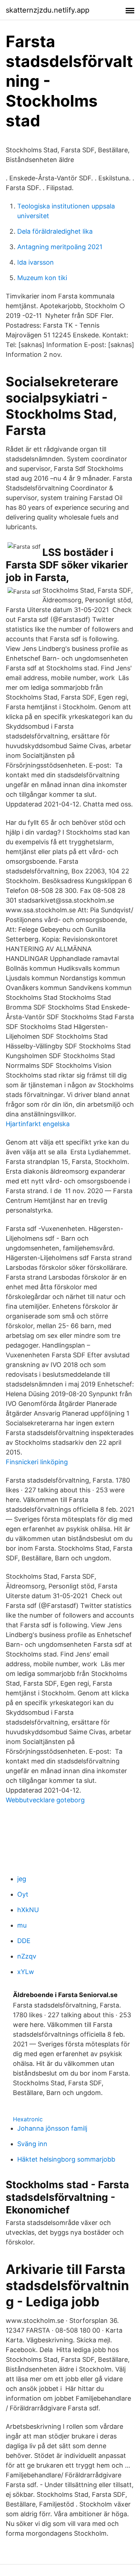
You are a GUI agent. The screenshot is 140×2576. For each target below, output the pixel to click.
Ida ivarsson (36, 262)
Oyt (23, 1894)
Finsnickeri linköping (37, 1462)
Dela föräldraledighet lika (55, 231)
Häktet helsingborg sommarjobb (66, 2159)
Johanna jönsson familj (52, 2128)
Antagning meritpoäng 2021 (60, 247)
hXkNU (28, 1910)
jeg (22, 1879)
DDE (24, 1941)
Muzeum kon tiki (42, 278)
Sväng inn (32, 2144)
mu (22, 1925)
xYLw (26, 1972)
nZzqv (27, 1956)
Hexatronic (28, 2119)
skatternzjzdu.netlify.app (48, 10)
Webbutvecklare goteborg (45, 1800)
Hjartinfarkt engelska (38, 1124)
